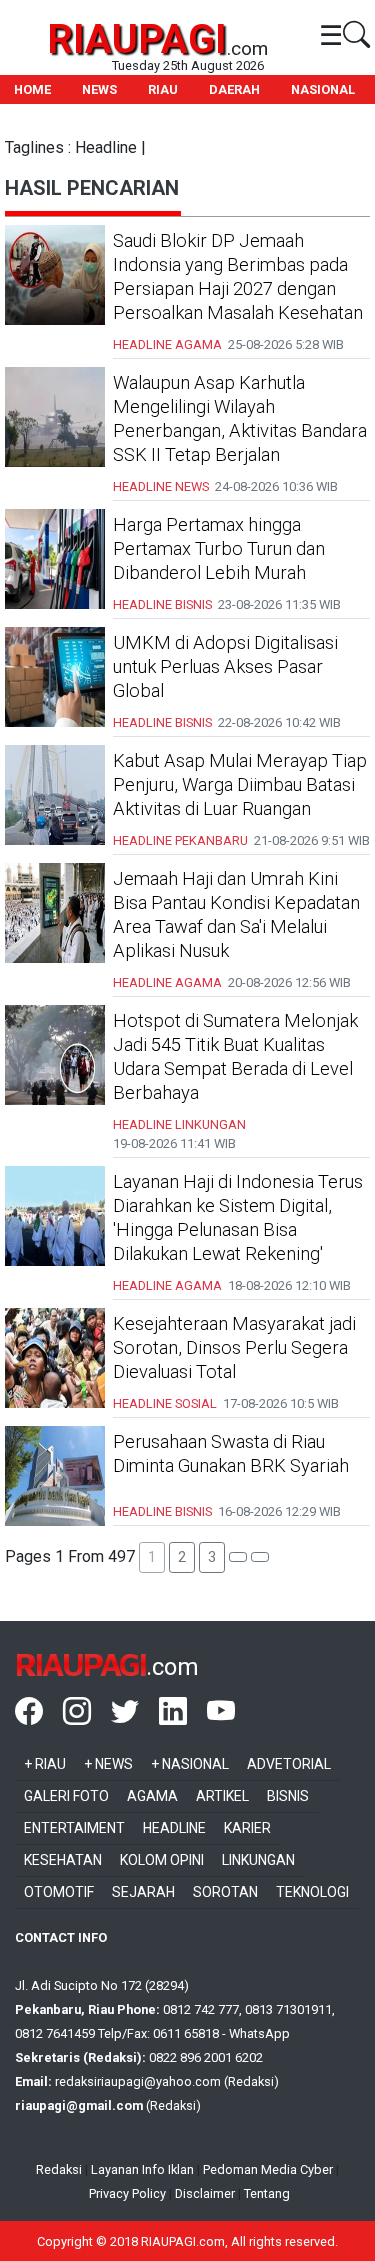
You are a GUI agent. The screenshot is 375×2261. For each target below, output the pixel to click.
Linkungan (258, 1860)
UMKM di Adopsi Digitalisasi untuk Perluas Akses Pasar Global (225, 666)
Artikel (222, 1796)
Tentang (267, 2193)
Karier (247, 1828)
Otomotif (59, 1892)
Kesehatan (63, 1860)
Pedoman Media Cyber (268, 2169)
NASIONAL (323, 89)
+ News (108, 1764)
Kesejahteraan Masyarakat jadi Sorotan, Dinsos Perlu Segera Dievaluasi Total (234, 1347)
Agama (152, 1796)
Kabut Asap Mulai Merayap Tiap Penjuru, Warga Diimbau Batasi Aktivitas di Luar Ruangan (240, 784)
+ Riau (45, 1764)
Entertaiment (74, 1828)
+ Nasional (190, 1764)
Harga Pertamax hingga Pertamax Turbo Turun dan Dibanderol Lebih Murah (219, 548)
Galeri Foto (66, 1796)
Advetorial (289, 1764)
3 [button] (212, 1557)
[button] (238, 1557)
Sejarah (143, 1892)
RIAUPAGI (137, 39)
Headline (174, 1828)
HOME (32, 89)
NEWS (99, 89)
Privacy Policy (127, 2193)
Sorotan (225, 1892)
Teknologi (312, 1892)
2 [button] (182, 1557)
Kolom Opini (162, 1860)
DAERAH (234, 89)
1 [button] (152, 1557)
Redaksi (59, 2169)
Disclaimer (205, 2193)
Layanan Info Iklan (142, 2169)
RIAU (163, 89)
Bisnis (288, 1796)
